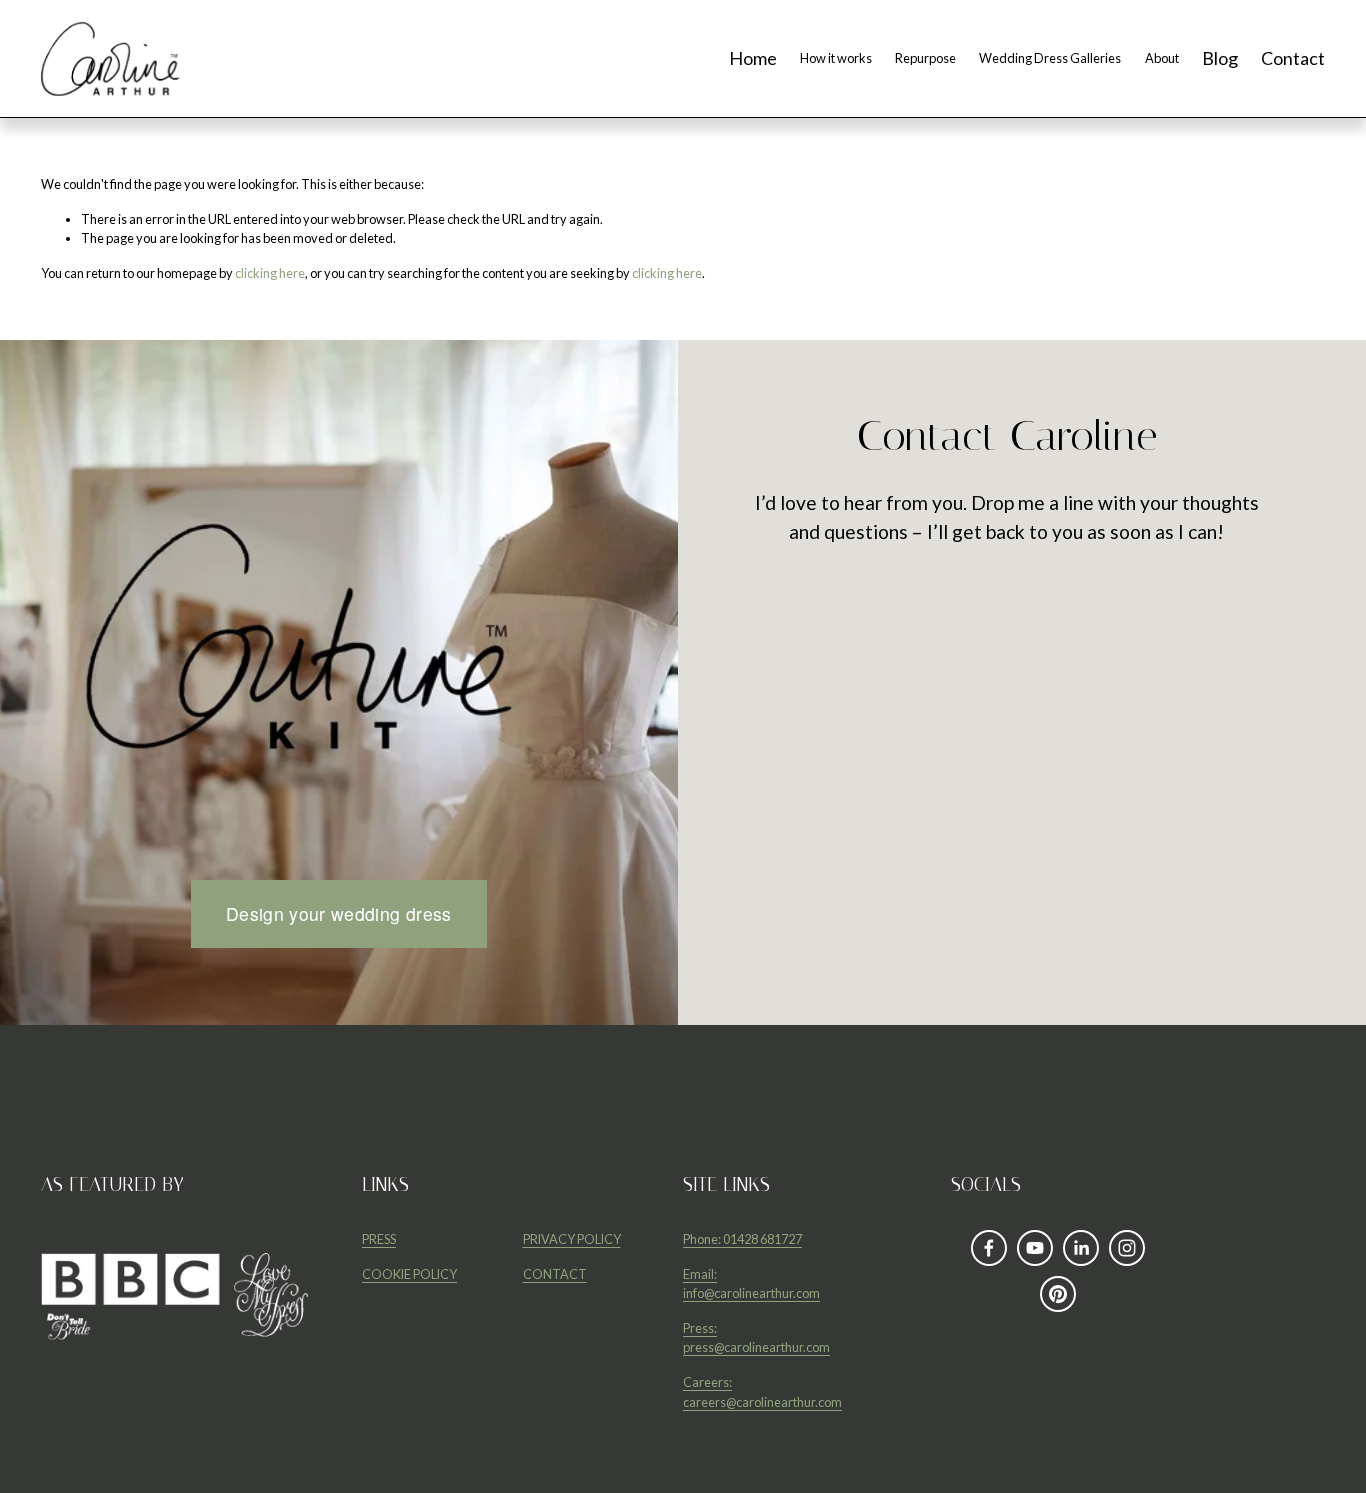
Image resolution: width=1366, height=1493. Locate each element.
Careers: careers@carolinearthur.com (762, 1391)
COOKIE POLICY (409, 1274)
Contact (1293, 59)
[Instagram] (1127, 1248)
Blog (1220, 59)
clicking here (270, 273)
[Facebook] (989, 1248)
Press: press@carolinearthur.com (756, 1337)
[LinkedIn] (1081, 1248)
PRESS (379, 1239)
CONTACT (555, 1274)
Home (753, 59)
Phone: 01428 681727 (742, 1239)
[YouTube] (1035, 1248)
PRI (532, 1239)
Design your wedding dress (339, 913)
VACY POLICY (581, 1239)
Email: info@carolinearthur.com (751, 1283)
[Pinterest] (1058, 1294)
